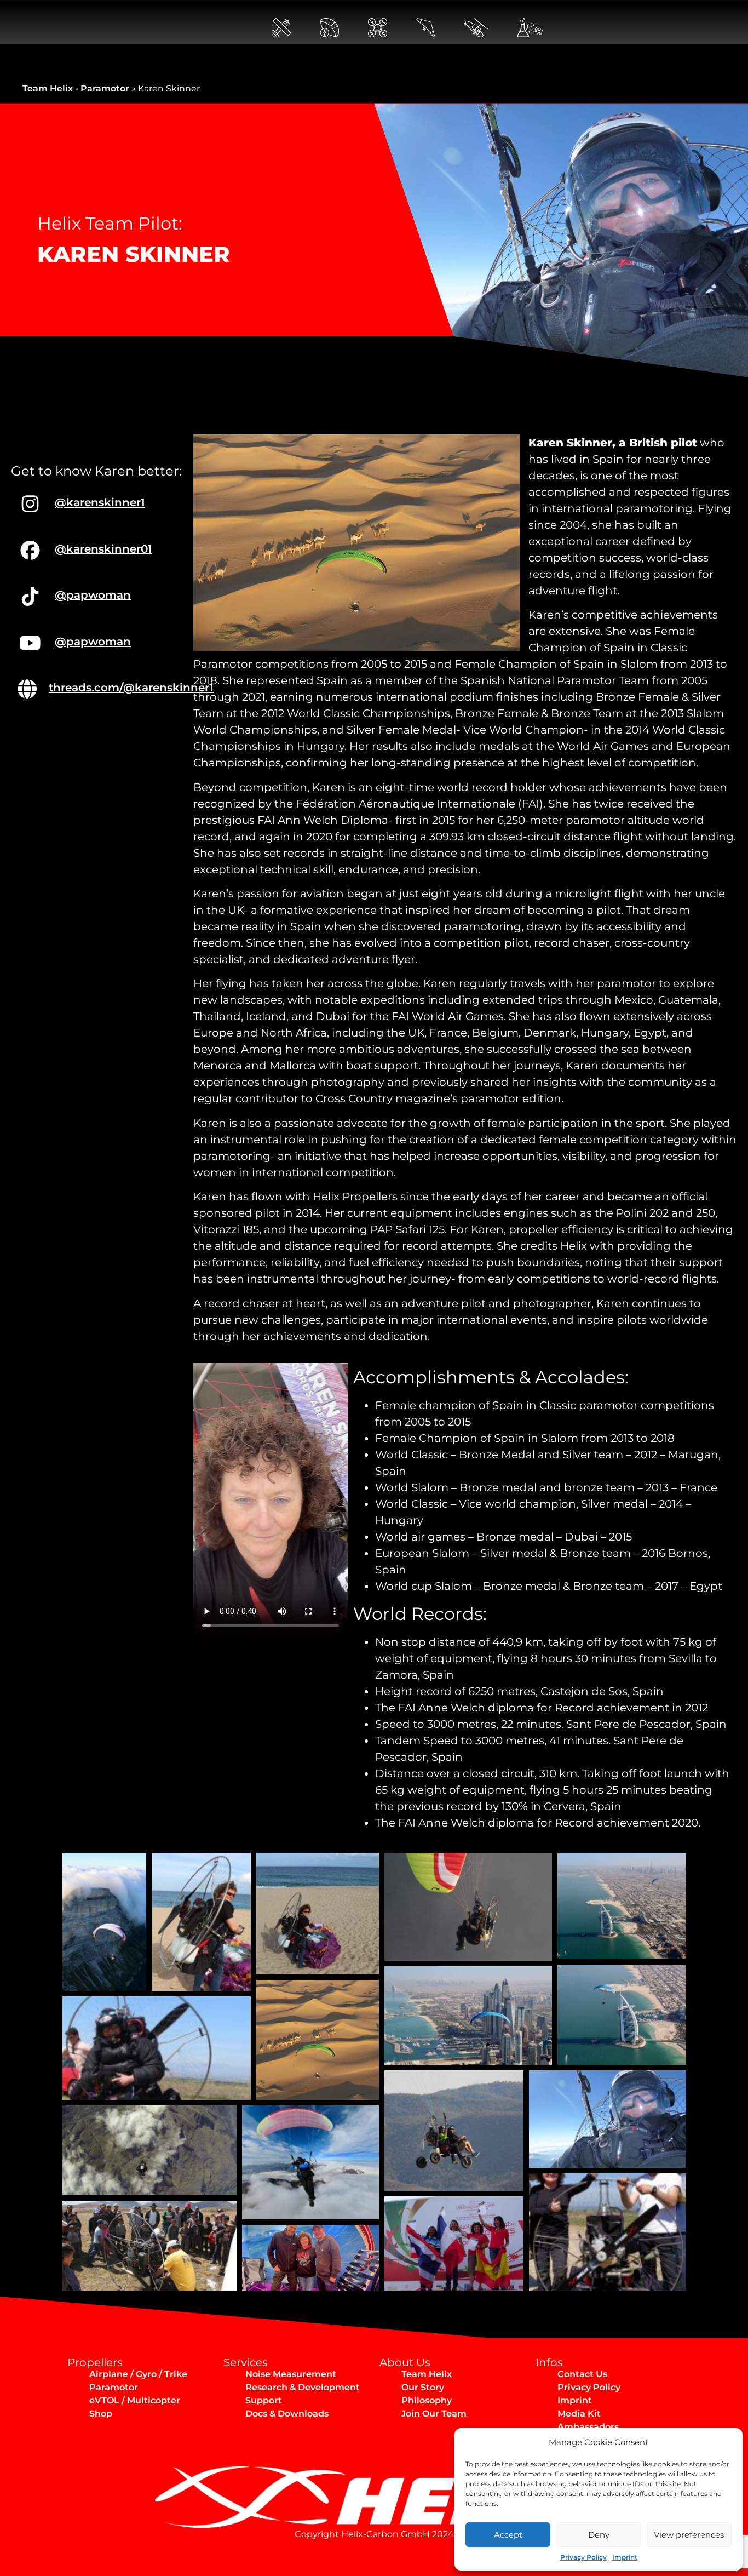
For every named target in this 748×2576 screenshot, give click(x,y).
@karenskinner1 (100, 502)
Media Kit (579, 2414)
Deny (599, 2535)
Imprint (625, 2557)
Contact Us (582, 2374)
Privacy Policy (583, 2557)
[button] (104, 1922)
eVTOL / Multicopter (135, 2400)
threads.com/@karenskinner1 (131, 688)
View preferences (689, 2535)
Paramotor (114, 2387)
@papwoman (93, 595)
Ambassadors (588, 2427)
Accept (508, 2535)
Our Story (423, 2387)
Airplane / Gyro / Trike (138, 2374)
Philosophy (427, 2400)
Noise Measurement (291, 2374)
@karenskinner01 (103, 549)
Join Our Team (434, 2414)
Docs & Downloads (287, 2414)
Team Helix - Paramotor (76, 88)
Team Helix (427, 2374)
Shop (101, 2414)
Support (264, 2400)
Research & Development (303, 2387)
